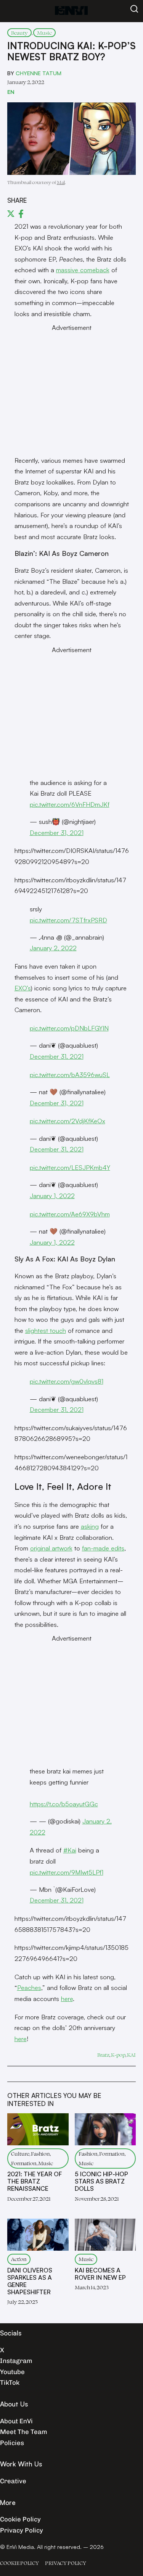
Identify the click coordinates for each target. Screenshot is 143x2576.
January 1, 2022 (52, 1196)
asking (90, 1526)
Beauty (19, 33)
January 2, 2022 (53, 948)
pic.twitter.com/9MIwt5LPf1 (67, 1872)
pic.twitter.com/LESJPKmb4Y (70, 1167)
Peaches (29, 1987)
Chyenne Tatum (39, 73)
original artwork (51, 1548)
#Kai (70, 1850)
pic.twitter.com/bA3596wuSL (70, 1075)
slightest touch (46, 1330)
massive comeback (83, 270)
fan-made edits (103, 1548)
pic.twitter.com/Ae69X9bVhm (70, 1214)
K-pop (118, 2055)
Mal (61, 182)
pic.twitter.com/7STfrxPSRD (68, 920)
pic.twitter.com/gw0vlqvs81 (67, 1381)
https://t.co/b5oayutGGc (64, 1804)
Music (44, 33)
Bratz (103, 2055)
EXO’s (23, 988)
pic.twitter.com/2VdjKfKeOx (67, 1121)
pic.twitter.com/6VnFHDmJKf (70, 804)
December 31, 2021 (57, 833)
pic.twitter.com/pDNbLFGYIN (69, 1028)
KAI (131, 2055)
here (67, 1999)
